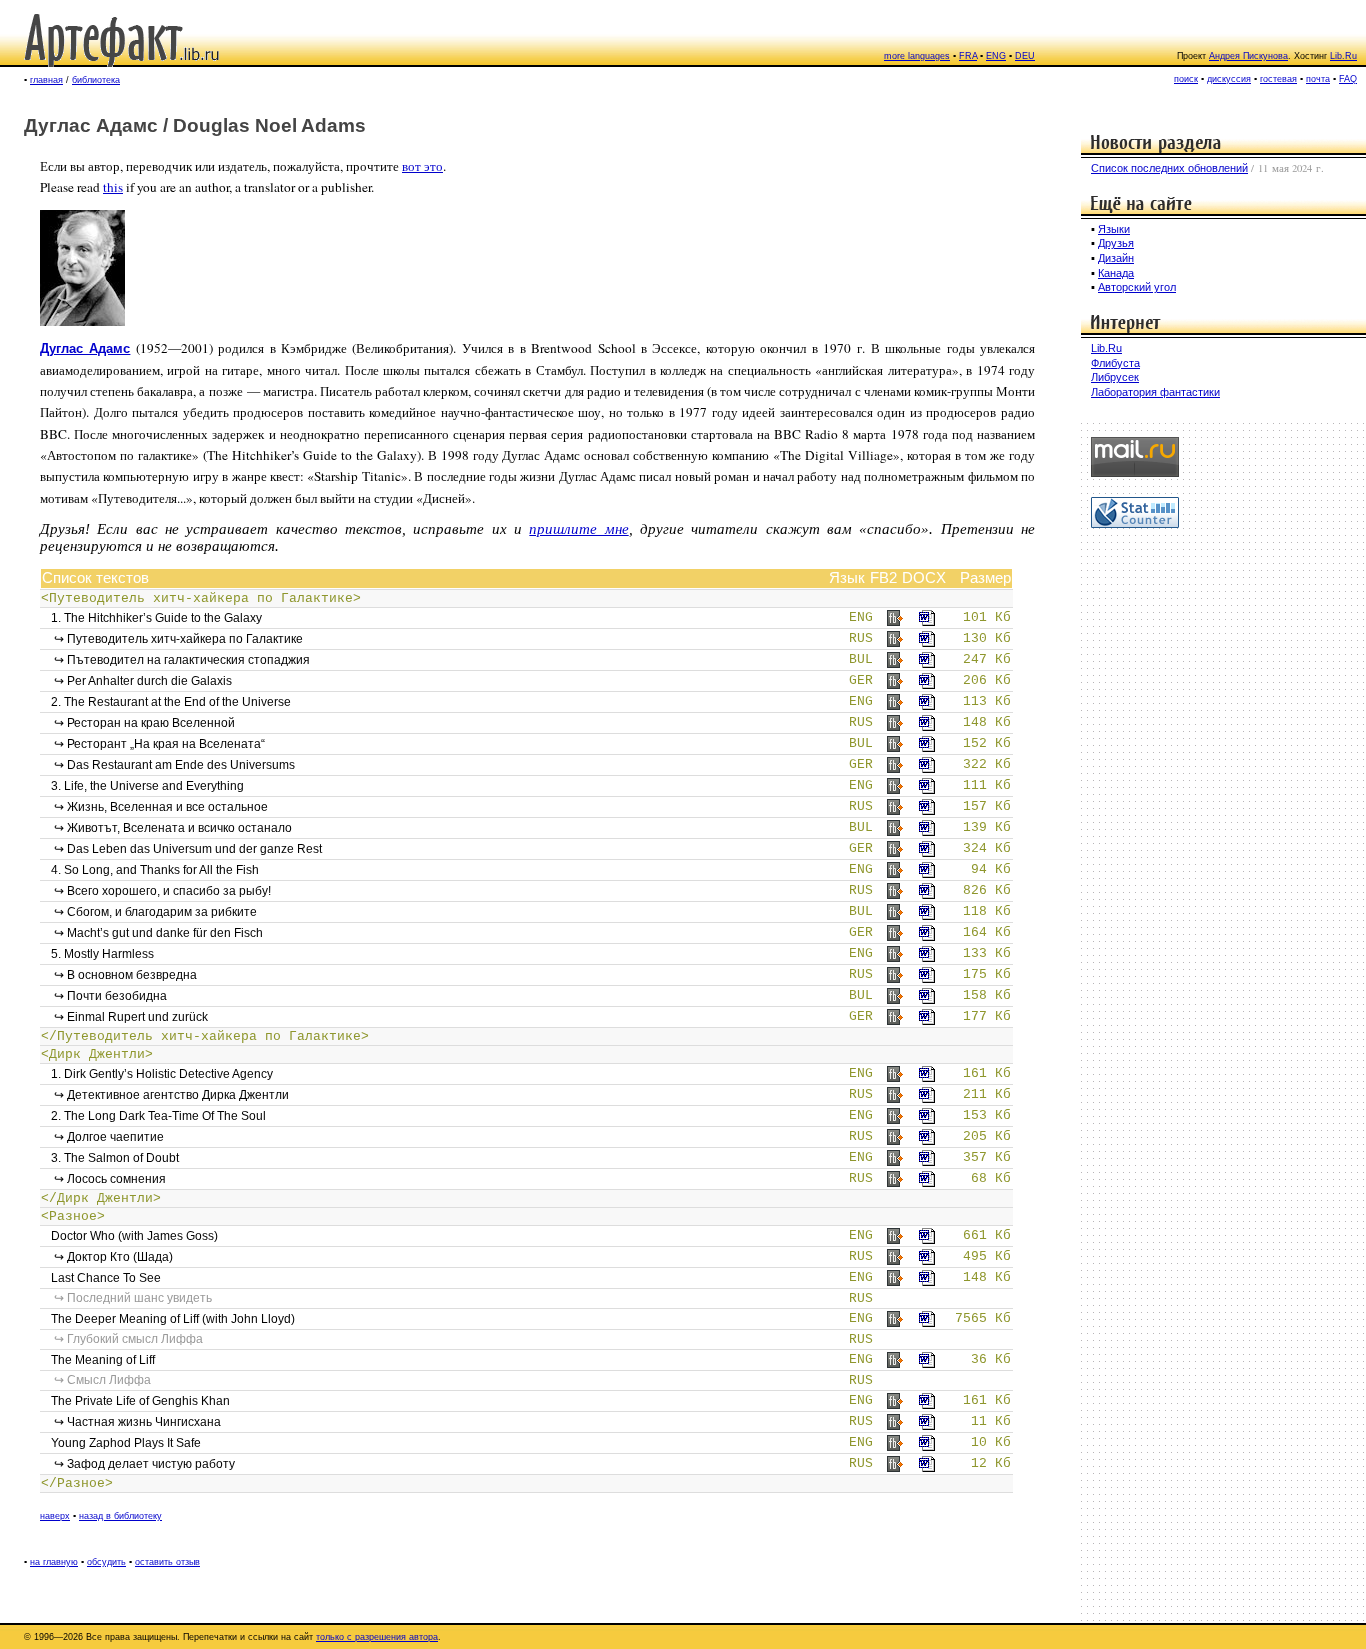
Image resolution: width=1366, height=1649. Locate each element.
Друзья (1116, 243)
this (113, 187)
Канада (1116, 273)
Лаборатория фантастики (1155, 392)
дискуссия (1229, 79)
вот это (422, 166)
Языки (1114, 229)
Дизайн (1116, 258)
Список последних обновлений (1169, 168)
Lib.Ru (1343, 56)
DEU (1025, 56)
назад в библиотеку (120, 1516)
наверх (55, 1516)
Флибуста (1115, 363)
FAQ (1348, 79)
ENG (996, 56)
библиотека (96, 80)
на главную (54, 1562)
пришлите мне (578, 529)
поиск (1186, 79)
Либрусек (1115, 377)
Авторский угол (1137, 287)
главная (46, 80)
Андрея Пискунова (1248, 56)
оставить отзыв (167, 1562)
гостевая (1278, 79)
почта (1318, 79)
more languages (917, 56)
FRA (968, 56)
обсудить (106, 1562)
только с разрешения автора (377, 1637)
